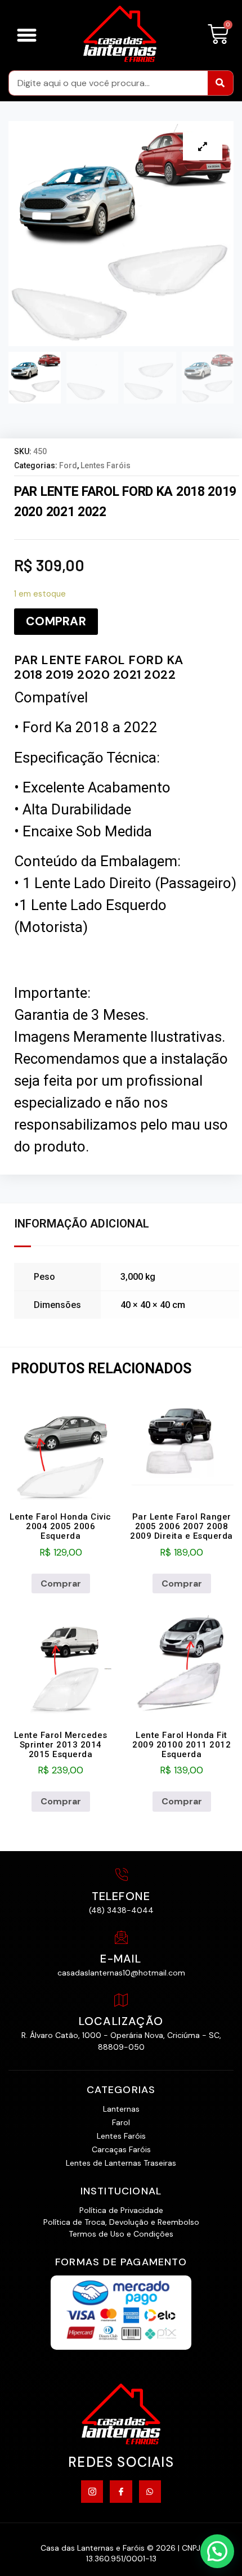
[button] (27, 35)
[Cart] (218, 35)
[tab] (84, 1224)
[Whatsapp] (150, 2491)
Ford (68, 465)
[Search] (220, 83)
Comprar (56, 621)
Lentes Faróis (106, 465)
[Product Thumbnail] (203, 146)
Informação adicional (82, 1224)
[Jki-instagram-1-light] (92, 2491)
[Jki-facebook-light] (121, 2491)
